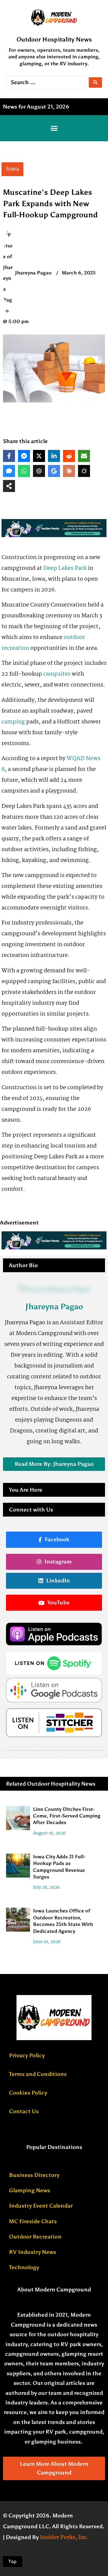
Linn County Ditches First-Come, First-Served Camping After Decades (67, 1816)
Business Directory (34, 2175)
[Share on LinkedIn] (54, 456)
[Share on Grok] (84, 471)
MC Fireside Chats (33, 2221)
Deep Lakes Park (65, 568)
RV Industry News (33, 2252)
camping (13, 722)
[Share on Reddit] (69, 456)
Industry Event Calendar (41, 2206)
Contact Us (24, 2111)
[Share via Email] (84, 456)
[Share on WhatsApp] (24, 471)
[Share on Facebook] (9, 456)
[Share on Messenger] (24, 456)
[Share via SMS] (9, 471)
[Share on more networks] (9, 486)
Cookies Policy (28, 2093)
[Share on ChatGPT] (39, 471)
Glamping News (30, 2190)
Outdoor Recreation (35, 2237)
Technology (24, 2267)
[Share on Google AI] (54, 471)
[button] (54, 128)
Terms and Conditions (38, 2074)
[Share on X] (39, 456)
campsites (57, 674)
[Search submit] (95, 83)
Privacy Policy (27, 2055)
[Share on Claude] (69, 471)
